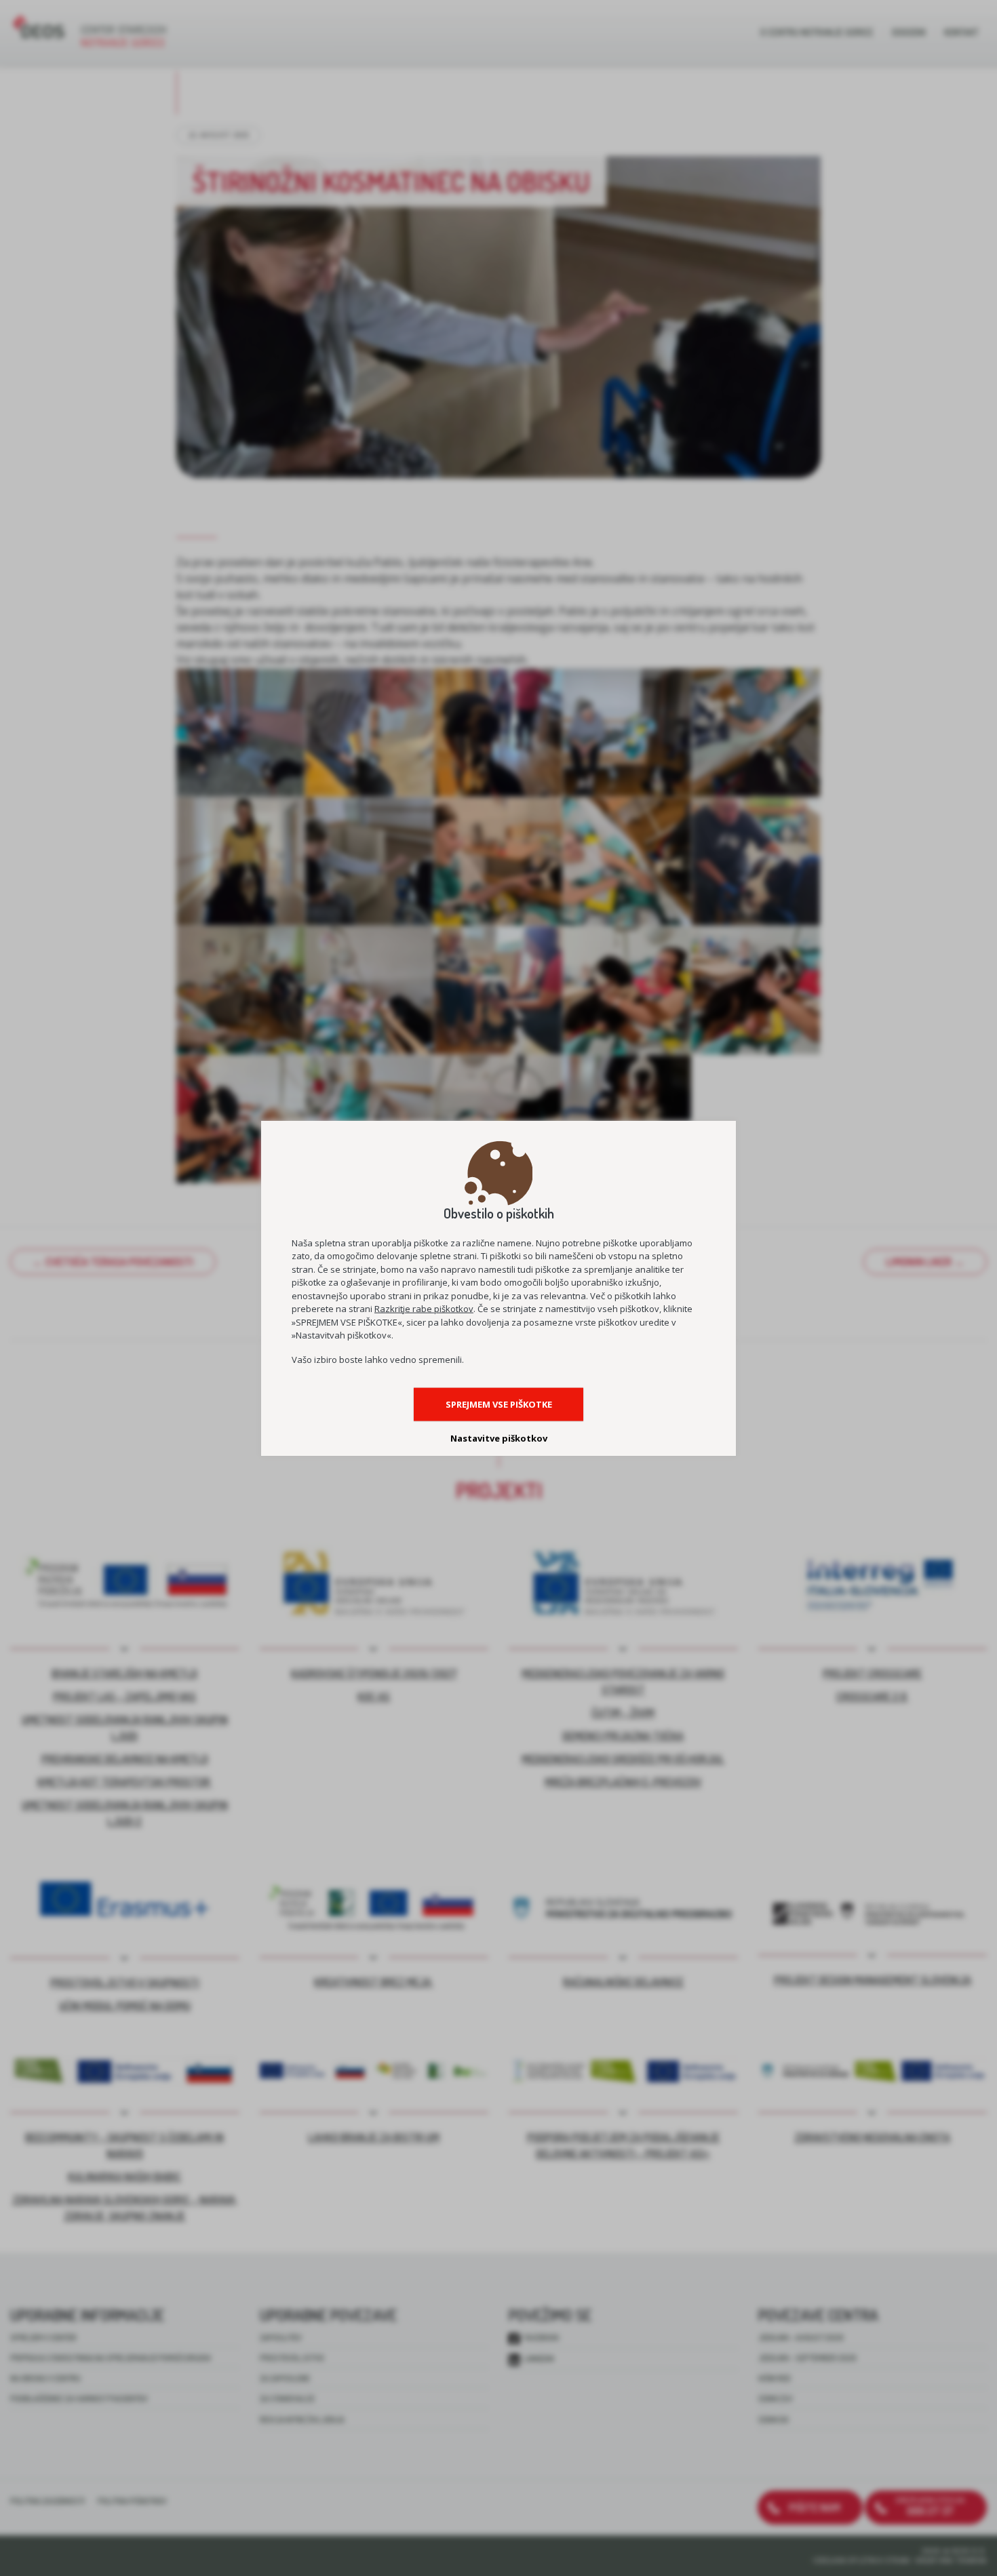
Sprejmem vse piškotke (499, 1404)
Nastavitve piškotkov (499, 1438)
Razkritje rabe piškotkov (424, 1309)
